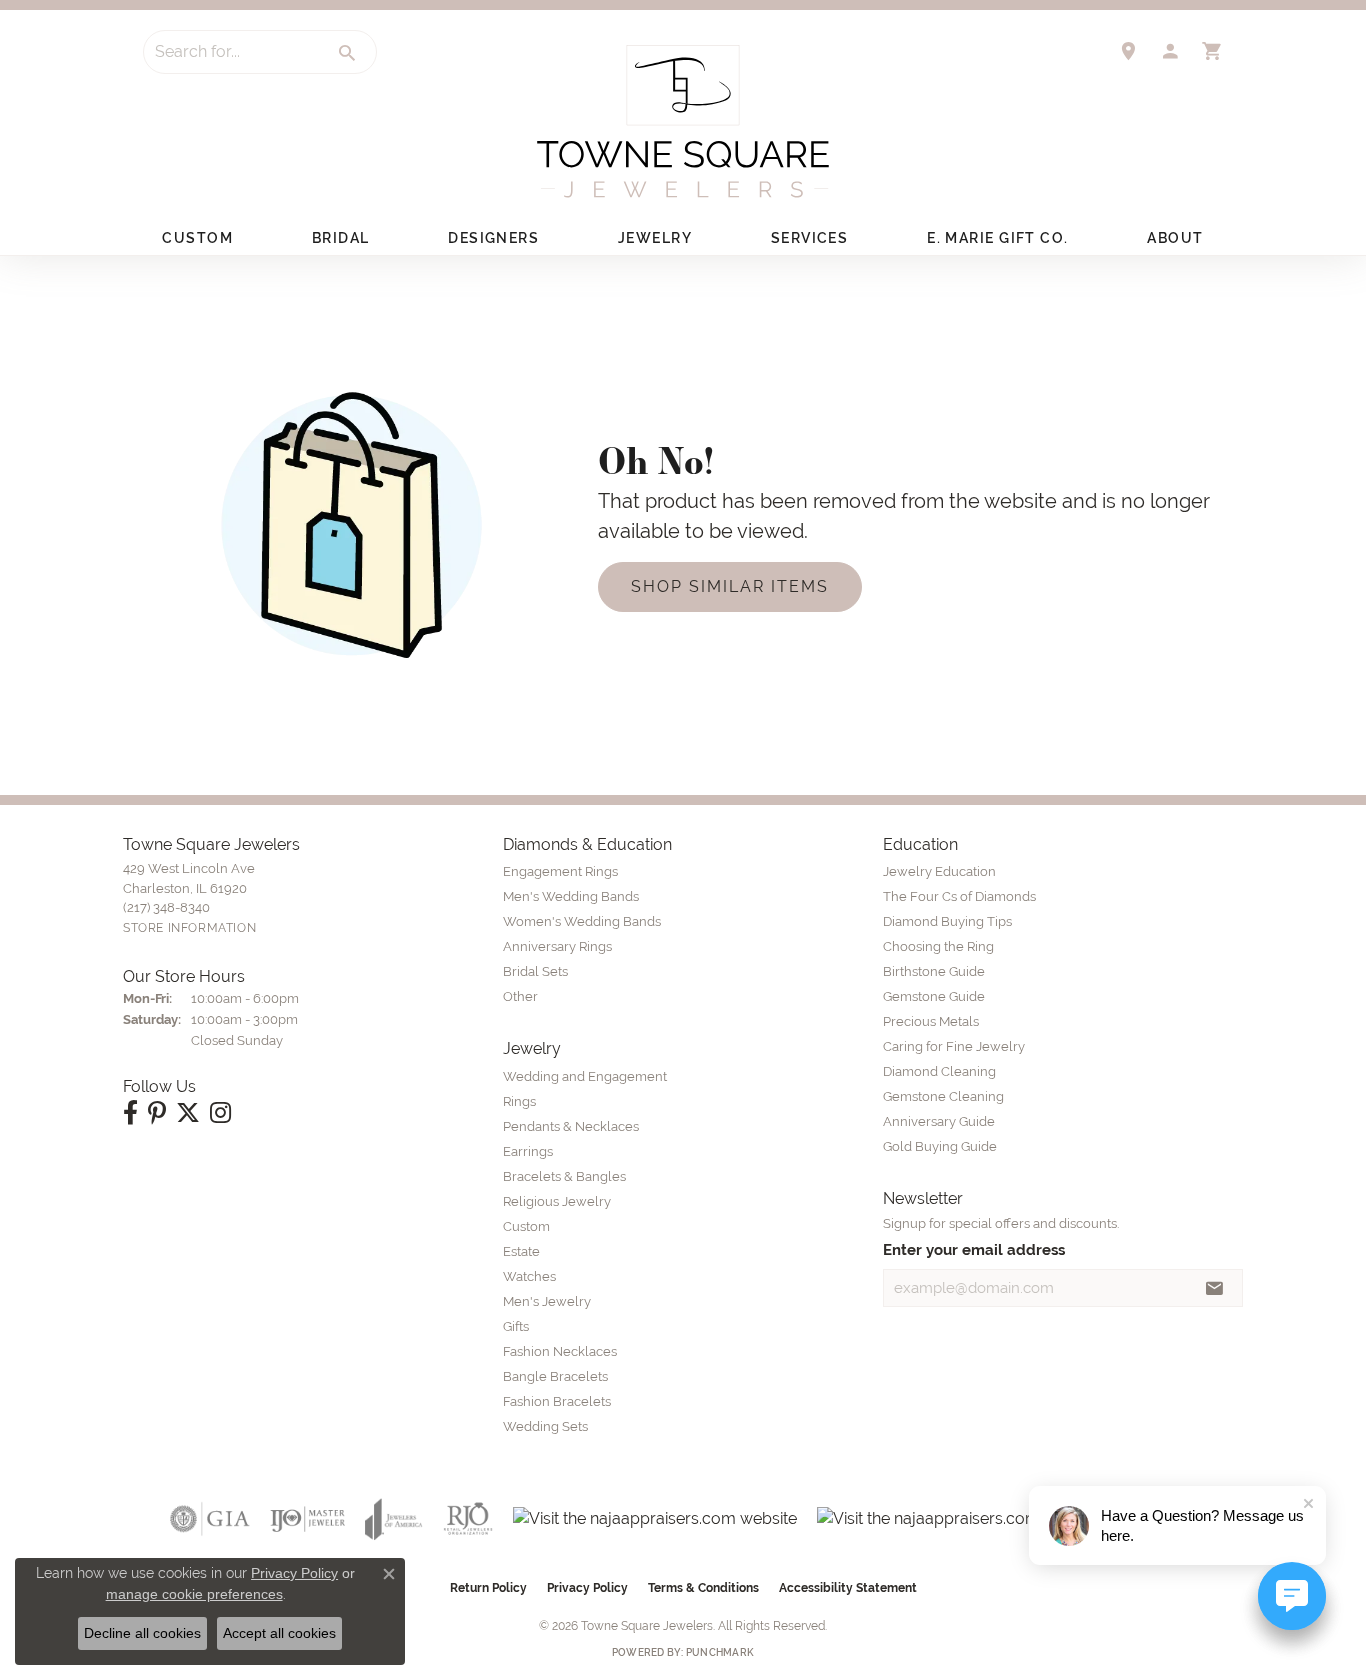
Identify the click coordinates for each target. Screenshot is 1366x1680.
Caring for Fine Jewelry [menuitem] (954, 1046)
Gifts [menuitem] (516, 1326)
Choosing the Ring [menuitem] (938, 946)
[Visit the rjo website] (468, 1519)
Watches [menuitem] (529, 1276)
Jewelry (655, 238)
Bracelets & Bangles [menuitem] (564, 1176)
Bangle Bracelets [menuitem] (555, 1376)
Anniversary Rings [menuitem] (557, 946)
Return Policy (488, 1588)
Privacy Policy (587, 1588)
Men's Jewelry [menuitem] (547, 1301)
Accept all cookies (279, 1633)
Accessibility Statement (848, 1588)
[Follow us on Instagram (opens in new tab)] (220, 1113)
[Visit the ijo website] (307, 1519)
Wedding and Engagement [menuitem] (585, 1076)
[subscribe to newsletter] (1215, 1288)
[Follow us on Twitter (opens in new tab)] (188, 1113)
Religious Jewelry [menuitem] (557, 1201)
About (1175, 238)
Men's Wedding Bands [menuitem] (571, 896)
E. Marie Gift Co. (997, 238)
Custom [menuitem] (526, 1226)
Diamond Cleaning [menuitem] (939, 1071)
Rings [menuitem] (519, 1101)
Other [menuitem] (520, 996)
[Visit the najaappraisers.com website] (655, 1519)
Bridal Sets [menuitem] (535, 971)
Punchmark (720, 1652)
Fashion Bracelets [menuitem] (557, 1401)
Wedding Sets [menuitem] (545, 1426)
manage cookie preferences (194, 1594)
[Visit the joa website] (394, 1519)
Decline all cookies (142, 1633)
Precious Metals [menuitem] (931, 1021)
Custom (197, 238)
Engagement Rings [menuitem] (560, 871)
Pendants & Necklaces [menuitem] (571, 1126)
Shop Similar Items (730, 586)
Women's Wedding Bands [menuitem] (582, 921)
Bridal (341, 238)
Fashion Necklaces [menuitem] (560, 1351)
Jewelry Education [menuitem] (939, 871)
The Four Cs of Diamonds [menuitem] (959, 896)
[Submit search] (348, 53)
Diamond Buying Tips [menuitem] (947, 921)
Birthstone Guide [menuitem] (934, 971)
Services (810, 238)
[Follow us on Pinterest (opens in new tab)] (157, 1113)
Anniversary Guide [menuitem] (939, 1121)
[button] (1170, 51)
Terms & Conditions (703, 1588)
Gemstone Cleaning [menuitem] (943, 1096)
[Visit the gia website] (210, 1519)
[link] (1128, 51)
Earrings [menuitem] (528, 1151)
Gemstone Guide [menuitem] (934, 996)
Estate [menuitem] (521, 1251)
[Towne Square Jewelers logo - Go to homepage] (683, 121)
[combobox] (232, 52)
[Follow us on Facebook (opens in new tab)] (130, 1113)
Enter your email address (974, 1249)
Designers (493, 238)
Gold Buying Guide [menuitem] (940, 1146)
